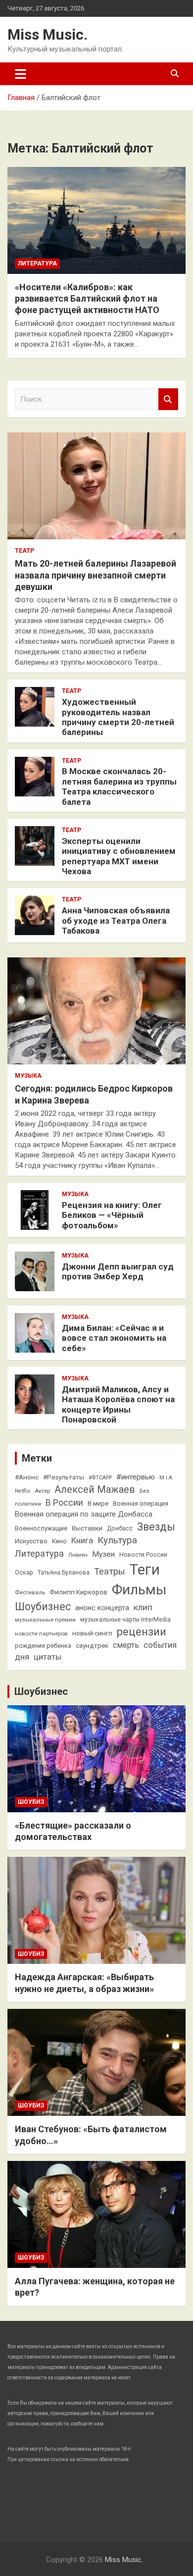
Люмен (78, 1555)
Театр (24, 551)
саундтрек (92, 1645)
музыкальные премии (45, 1620)
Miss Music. (48, 34)
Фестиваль (30, 1592)
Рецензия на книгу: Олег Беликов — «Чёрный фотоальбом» (112, 1215)
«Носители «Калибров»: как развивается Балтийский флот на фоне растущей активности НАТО (87, 299)
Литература (37, 263)
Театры (110, 1571)
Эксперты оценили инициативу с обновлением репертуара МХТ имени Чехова (119, 856)
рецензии (142, 1632)
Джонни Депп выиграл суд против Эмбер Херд (118, 1271)
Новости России (143, 1555)
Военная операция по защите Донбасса (84, 1514)
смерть (126, 1645)
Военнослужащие (41, 1528)
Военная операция (141, 1503)
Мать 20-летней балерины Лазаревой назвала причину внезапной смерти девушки (96, 575)
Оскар (24, 1573)
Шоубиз (31, 1802)
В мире (98, 1503)
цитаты (48, 1657)
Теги (145, 1570)
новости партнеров (41, 1633)
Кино (59, 1541)
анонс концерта (102, 1608)
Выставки (87, 1528)
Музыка (28, 1076)
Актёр (42, 1491)
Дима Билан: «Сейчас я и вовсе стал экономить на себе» (114, 1338)
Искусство (31, 1541)
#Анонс (27, 1477)
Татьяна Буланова (64, 1573)
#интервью (136, 1477)
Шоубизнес (43, 1606)
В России (64, 1503)
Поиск (168, 399)
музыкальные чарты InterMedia (125, 1620)
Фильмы (139, 1590)
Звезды (156, 1527)
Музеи (103, 1554)
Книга (82, 1541)
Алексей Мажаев (95, 1490)
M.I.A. (167, 1478)
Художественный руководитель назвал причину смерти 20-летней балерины (118, 717)
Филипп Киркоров (78, 1592)
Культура (117, 1540)
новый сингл (92, 1633)
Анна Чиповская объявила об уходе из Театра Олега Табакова (116, 920)
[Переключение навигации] (21, 74)
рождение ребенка (43, 1646)
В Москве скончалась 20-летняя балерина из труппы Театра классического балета (119, 786)
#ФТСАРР (100, 1478)
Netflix (23, 1491)
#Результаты (64, 1477)
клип (143, 1607)
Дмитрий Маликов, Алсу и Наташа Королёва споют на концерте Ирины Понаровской (118, 1404)
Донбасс (120, 1528)
